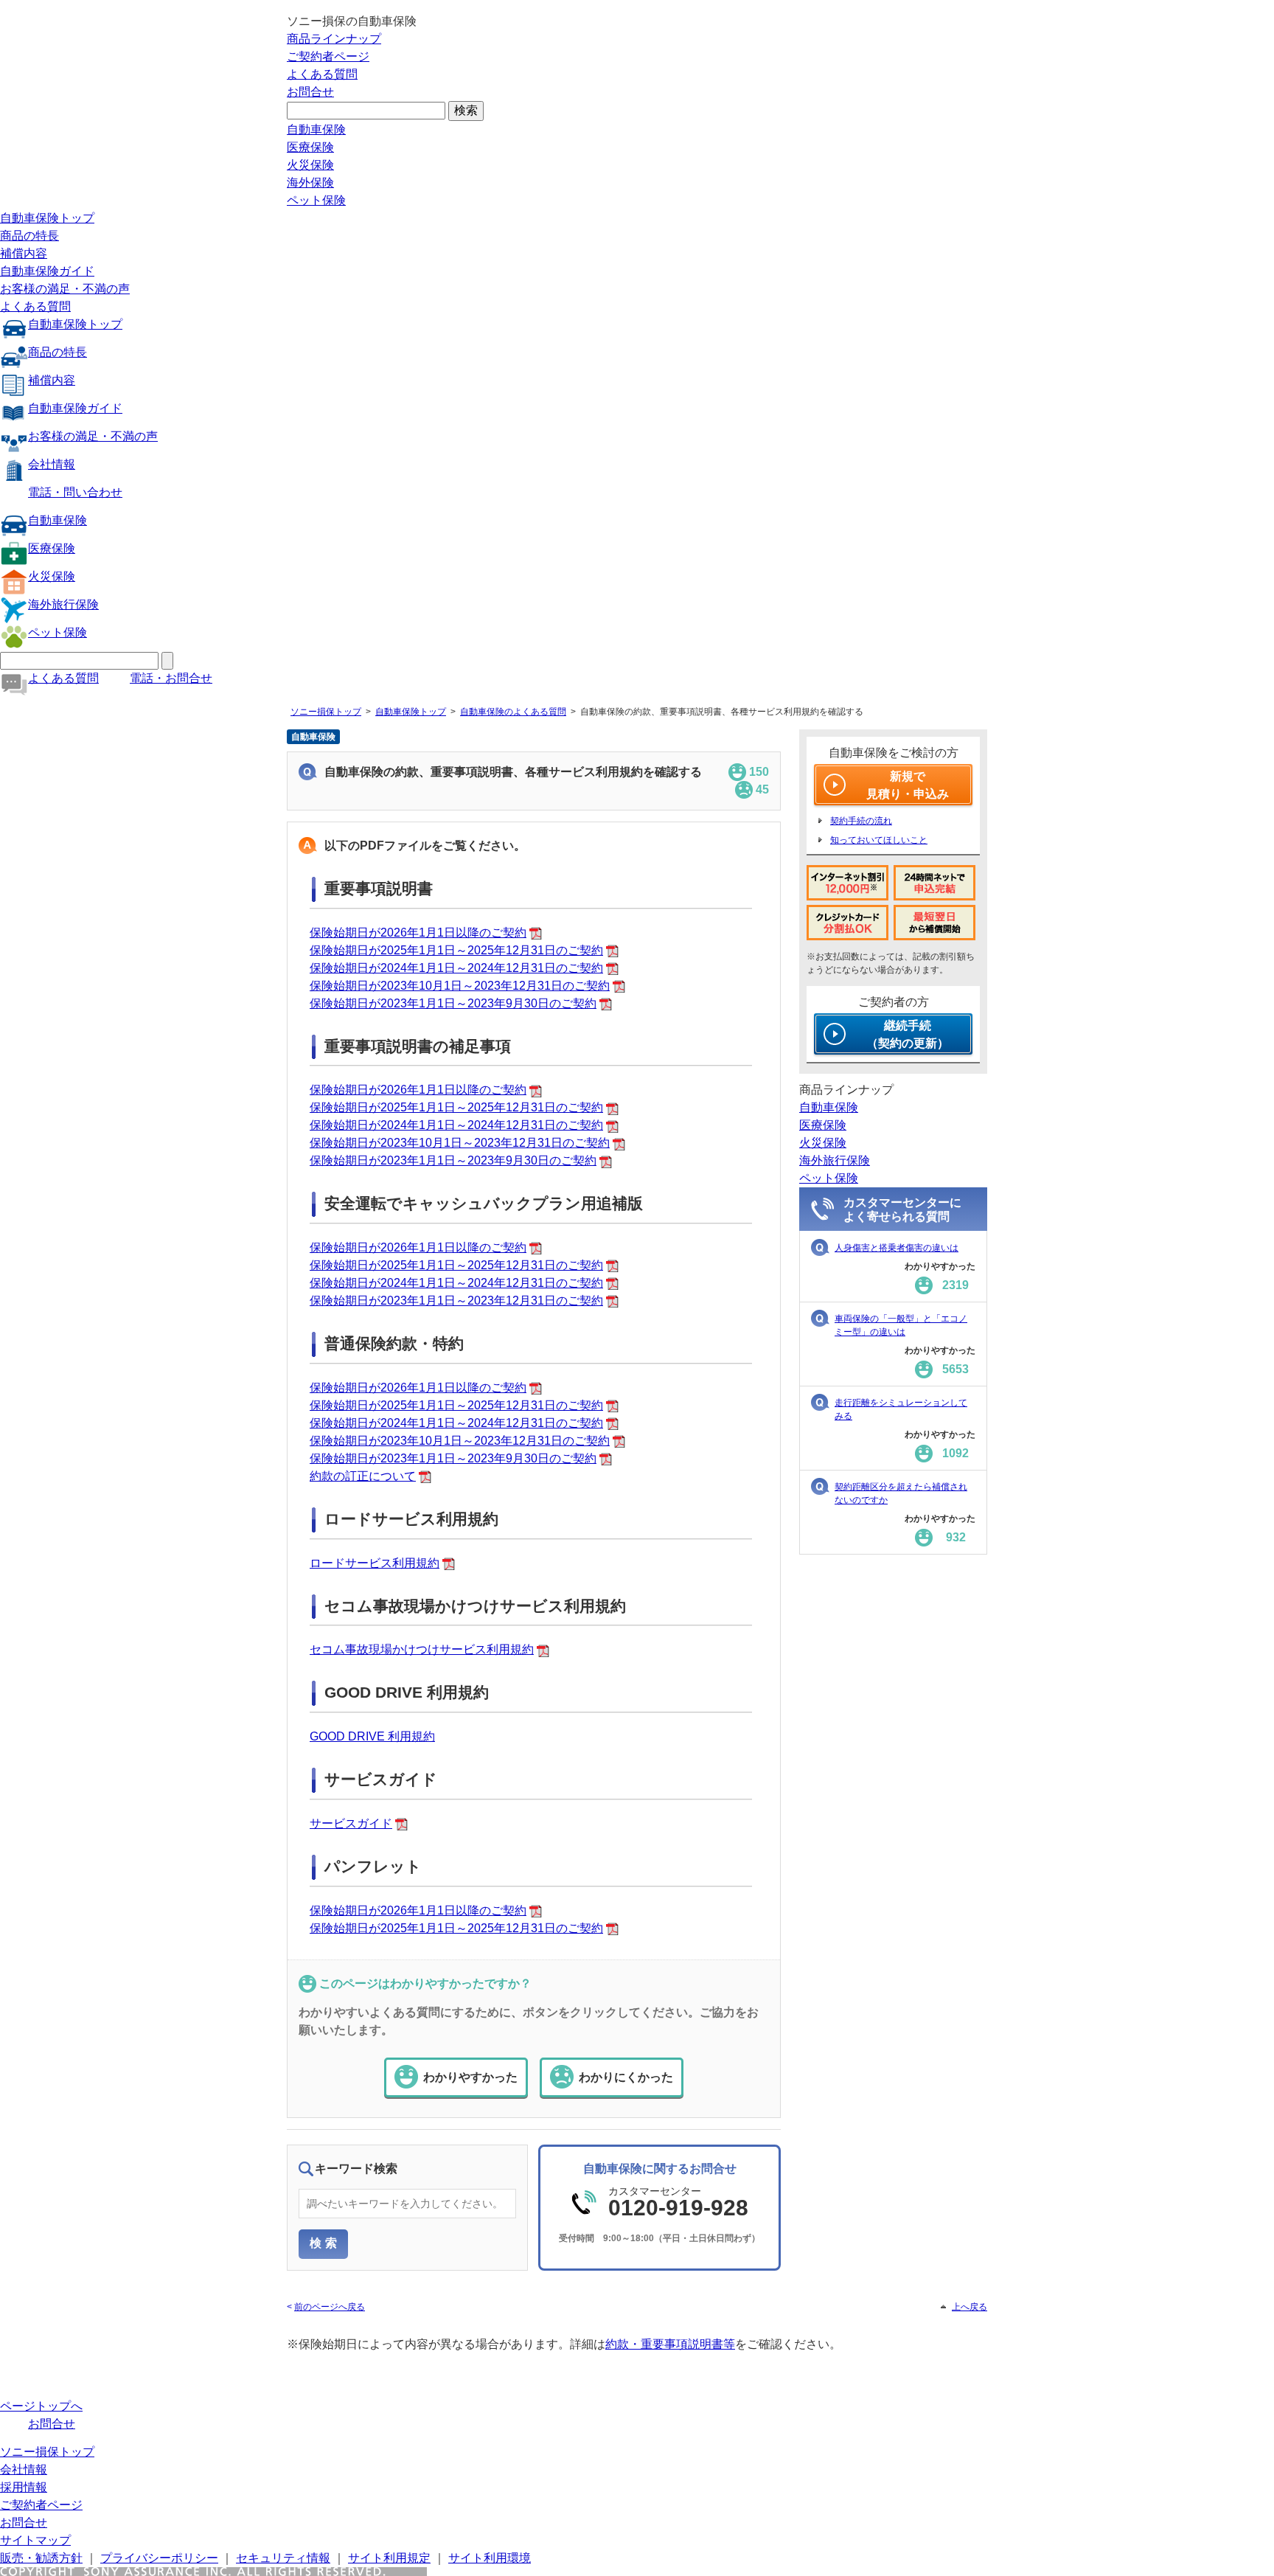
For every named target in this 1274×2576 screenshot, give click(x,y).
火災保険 (310, 165)
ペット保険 (316, 200)
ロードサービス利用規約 (375, 1563)
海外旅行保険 (63, 604)
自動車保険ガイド (47, 271)
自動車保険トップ (47, 218)
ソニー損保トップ (326, 712)
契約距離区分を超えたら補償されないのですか (901, 1493)
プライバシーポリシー (159, 2558)
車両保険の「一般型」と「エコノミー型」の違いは (901, 1325)
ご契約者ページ (328, 56)
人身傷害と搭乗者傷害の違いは (897, 1248)
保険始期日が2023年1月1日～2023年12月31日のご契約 (456, 1301)
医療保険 (310, 147)
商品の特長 (29, 236)
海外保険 (310, 183)
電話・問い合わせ (75, 492)
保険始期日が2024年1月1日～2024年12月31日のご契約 (456, 968)
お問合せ (310, 92)
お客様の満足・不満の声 (65, 289)
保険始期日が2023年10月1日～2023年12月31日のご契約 (460, 986)
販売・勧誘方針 (41, 2558)
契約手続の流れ (861, 821)
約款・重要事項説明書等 (670, 2344)
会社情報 (52, 464)
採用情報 (24, 2487)
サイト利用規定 (389, 2558)
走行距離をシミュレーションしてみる (901, 1409)
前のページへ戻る (330, 2307)
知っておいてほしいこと (879, 840)
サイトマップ (35, 2540)
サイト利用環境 (490, 2558)
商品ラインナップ (334, 39)
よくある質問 (322, 74)
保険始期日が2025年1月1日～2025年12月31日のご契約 (456, 950)
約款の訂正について (363, 1476)
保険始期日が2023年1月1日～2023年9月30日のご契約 (453, 1003)
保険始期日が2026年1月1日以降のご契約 (418, 933)
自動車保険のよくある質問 (513, 712)
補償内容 (24, 253)
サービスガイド (351, 1823)
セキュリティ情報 (283, 2558)
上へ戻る (970, 2307)
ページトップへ (41, 2406)
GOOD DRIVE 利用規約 (372, 1736)
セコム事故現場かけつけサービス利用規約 (422, 1649)
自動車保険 (316, 129)
